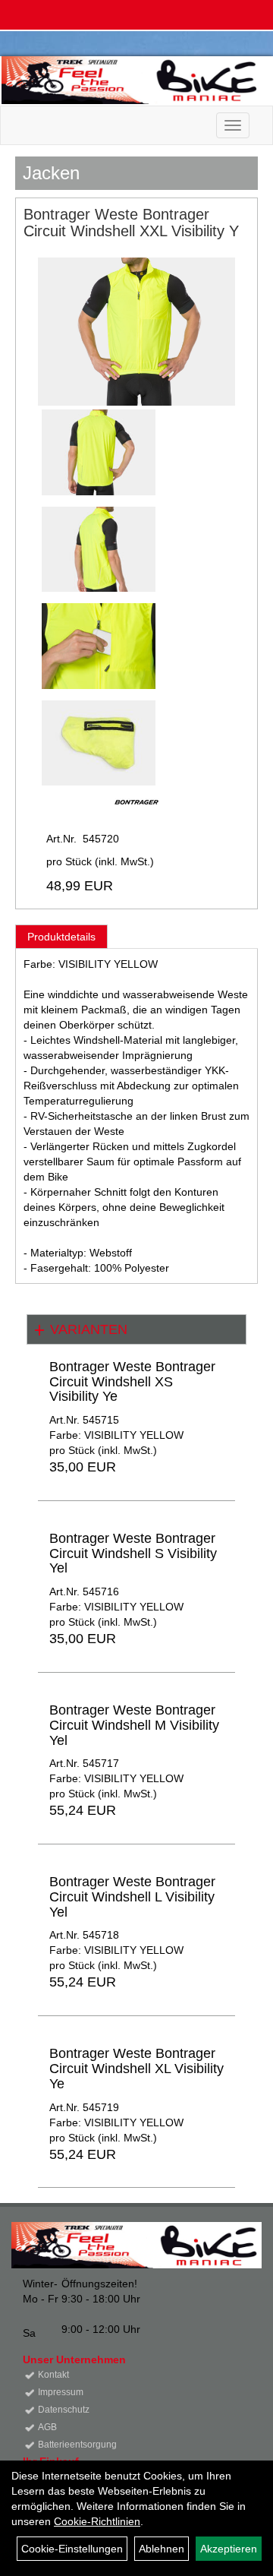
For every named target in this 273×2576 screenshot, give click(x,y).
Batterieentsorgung (77, 2445)
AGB (47, 2427)
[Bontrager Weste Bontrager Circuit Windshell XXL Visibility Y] (136, 332)
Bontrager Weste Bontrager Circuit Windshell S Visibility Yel (133, 1554)
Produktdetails (61, 937)
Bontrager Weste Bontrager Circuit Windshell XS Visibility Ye (132, 1382)
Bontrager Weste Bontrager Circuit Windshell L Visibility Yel (132, 1897)
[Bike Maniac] (132, 80)
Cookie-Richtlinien (97, 2521)
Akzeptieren (229, 2549)
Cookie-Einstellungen (72, 2549)
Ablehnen (162, 2549)
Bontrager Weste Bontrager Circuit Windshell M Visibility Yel (134, 1725)
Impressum (61, 2392)
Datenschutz (64, 2410)
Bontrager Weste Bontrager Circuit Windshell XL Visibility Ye (136, 2069)
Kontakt (53, 2375)
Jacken (51, 173)
